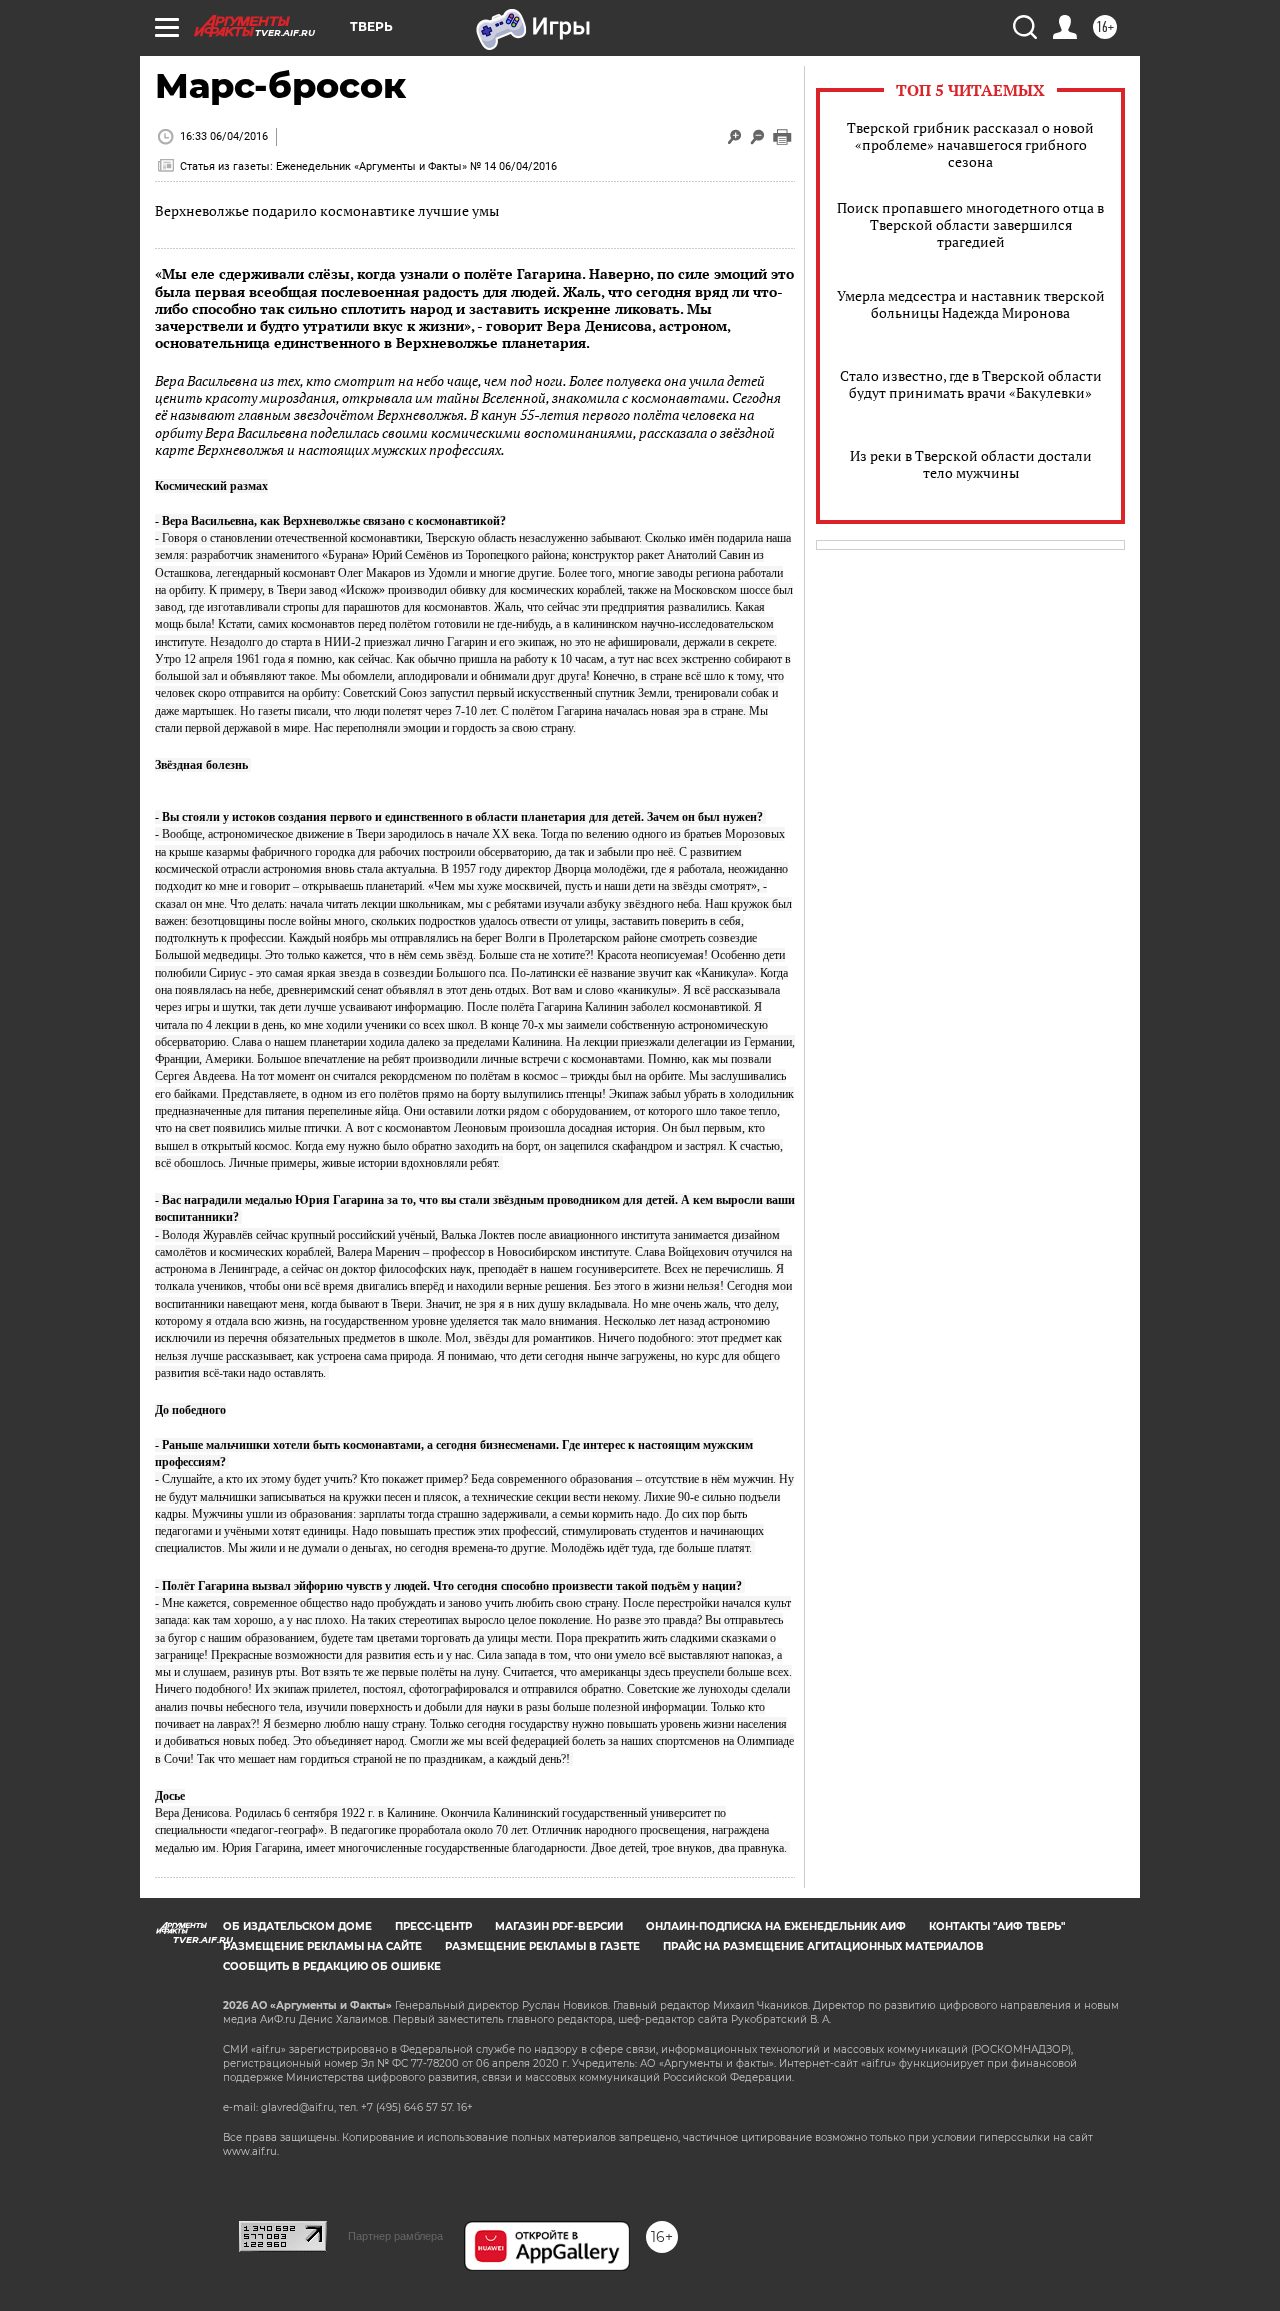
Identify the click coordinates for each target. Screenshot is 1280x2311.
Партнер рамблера (395, 2236)
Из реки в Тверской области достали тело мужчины (971, 464)
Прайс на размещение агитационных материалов (823, 1946)
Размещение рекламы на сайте (322, 1946)
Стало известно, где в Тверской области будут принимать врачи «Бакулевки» (971, 384)
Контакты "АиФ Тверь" (997, 1926)
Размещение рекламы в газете (542, 1946)
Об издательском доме (297, 1926)
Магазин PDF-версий (559, 1926)
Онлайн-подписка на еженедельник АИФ (776, 1926)
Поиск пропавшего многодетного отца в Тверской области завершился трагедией (970, 224)
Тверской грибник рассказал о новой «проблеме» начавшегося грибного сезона (970, 144)
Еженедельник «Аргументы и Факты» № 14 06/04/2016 (416, 166)
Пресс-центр (433, 1926)
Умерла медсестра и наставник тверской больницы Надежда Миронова (971, 304)
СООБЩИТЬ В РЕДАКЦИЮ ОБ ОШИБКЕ (332, 1966)
